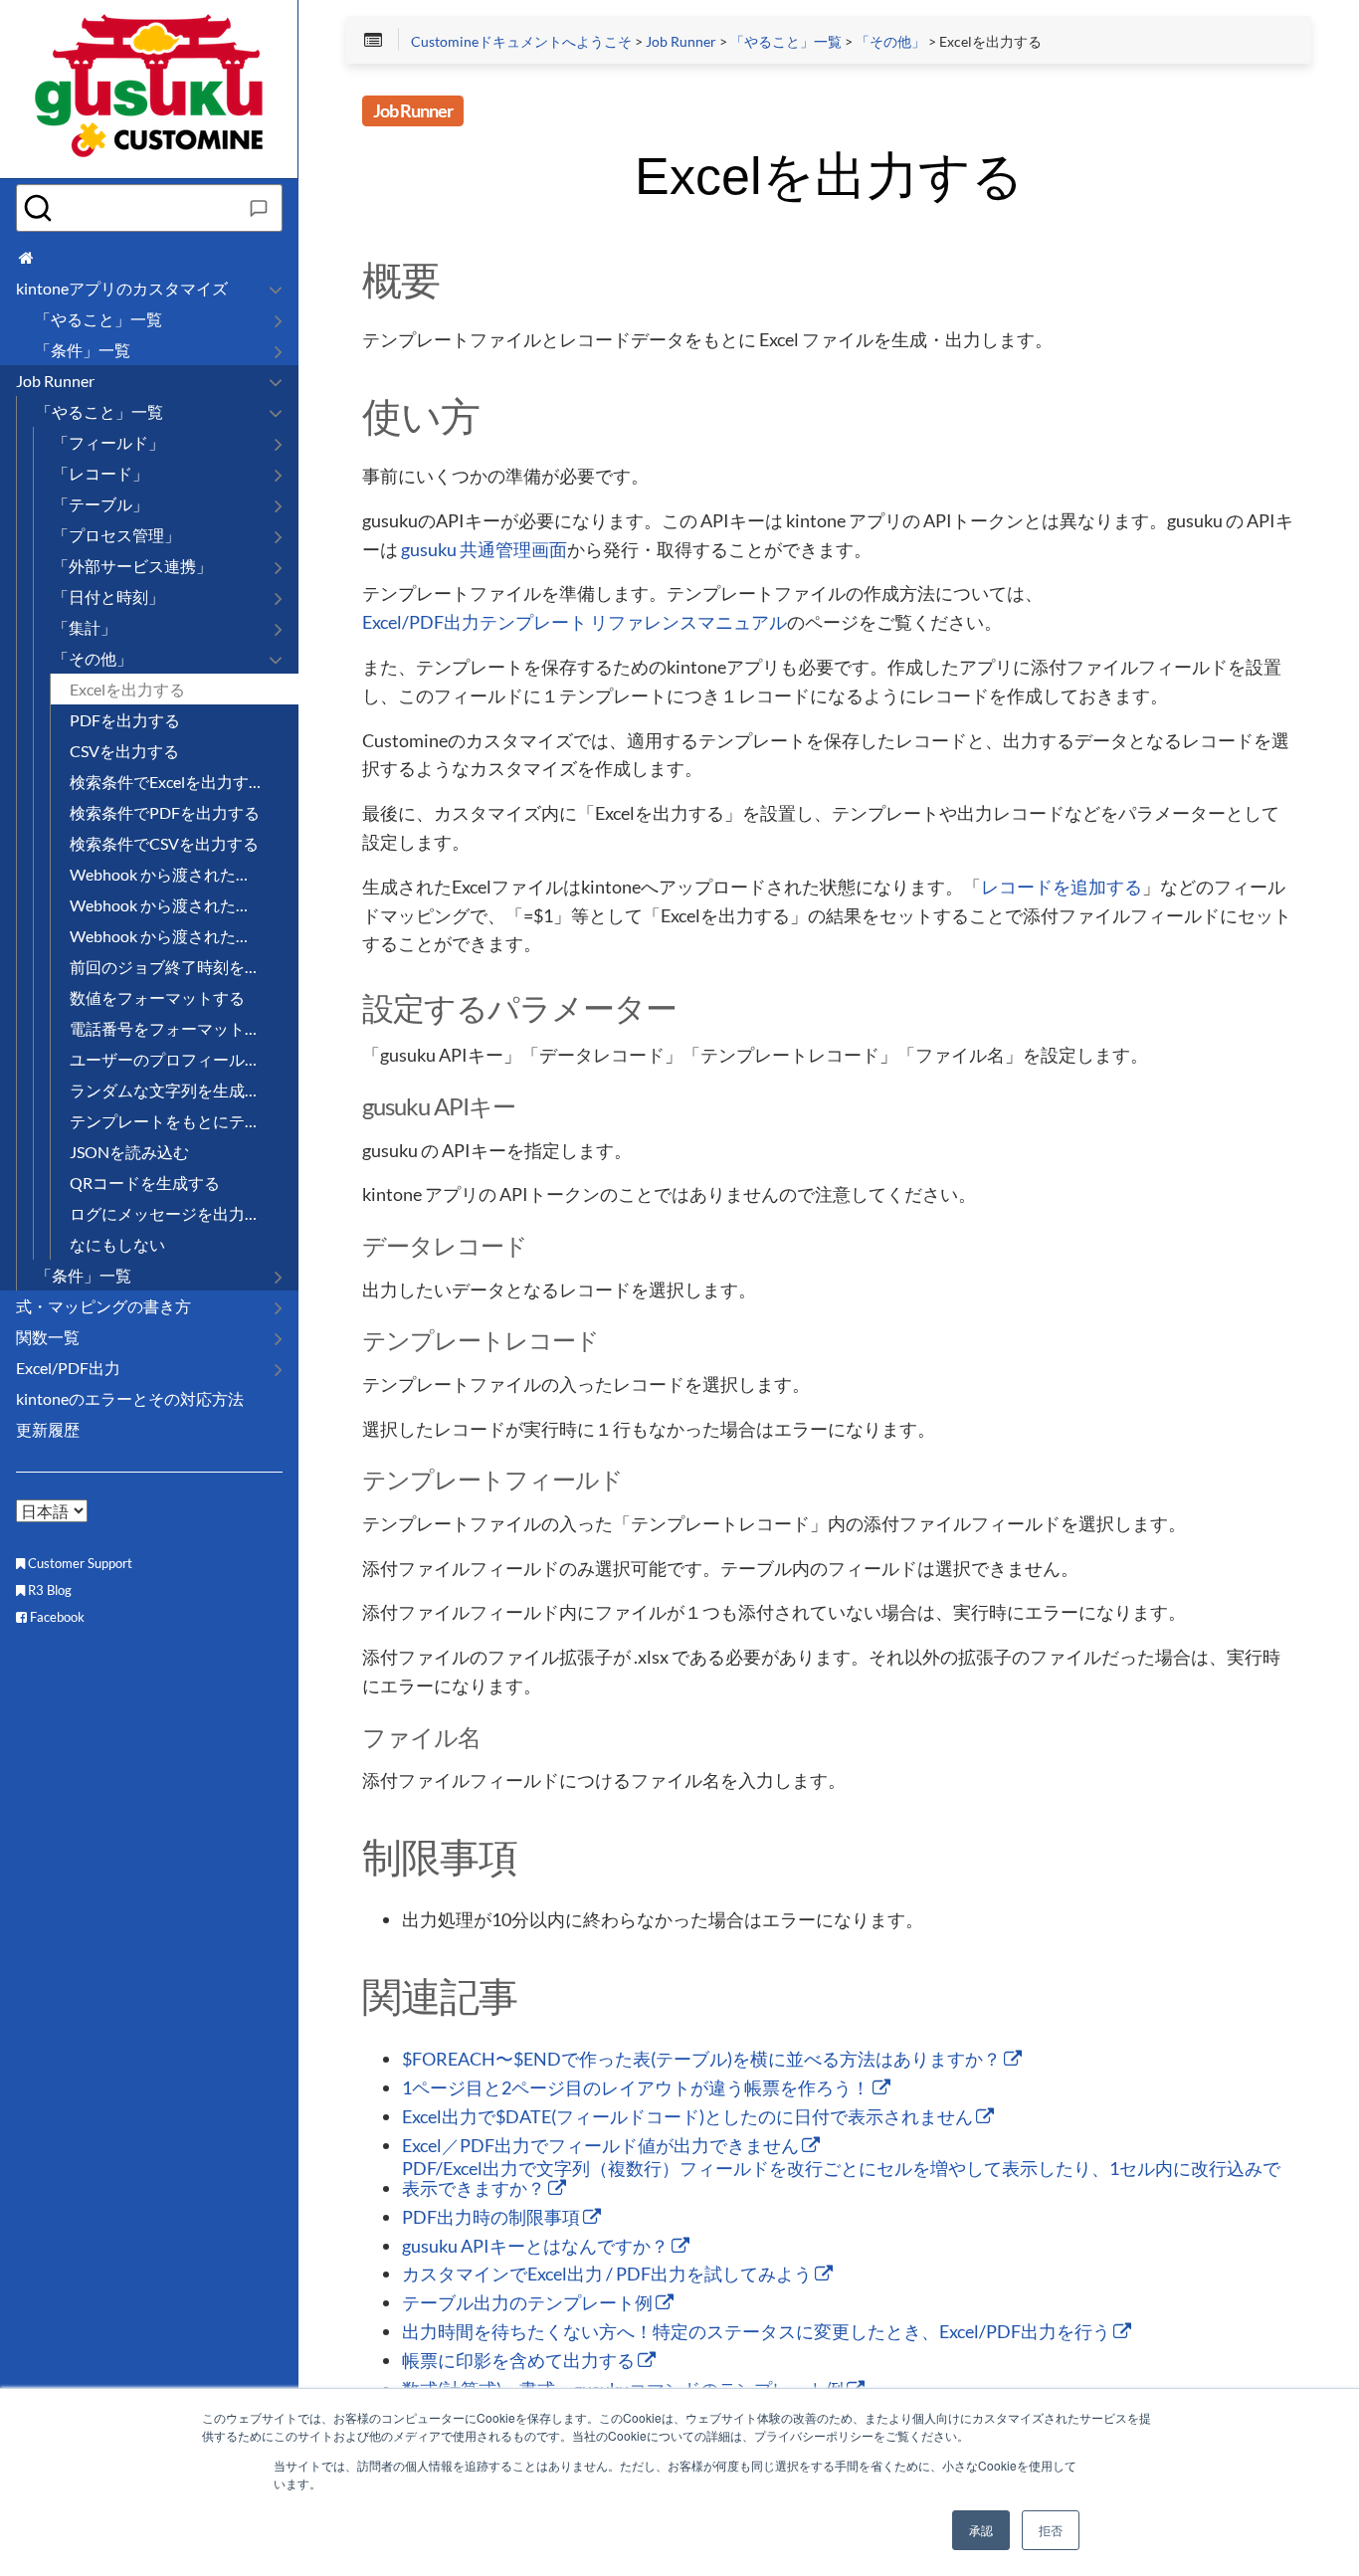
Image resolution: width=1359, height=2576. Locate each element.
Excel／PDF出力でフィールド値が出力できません (602, 2146)
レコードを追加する (1062, 888)
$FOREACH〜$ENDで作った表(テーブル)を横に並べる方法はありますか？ (703, 2060)
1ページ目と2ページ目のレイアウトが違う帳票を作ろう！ (637, 2088)
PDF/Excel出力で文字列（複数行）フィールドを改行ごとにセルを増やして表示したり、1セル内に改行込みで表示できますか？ (841, 2179)
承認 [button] (981, 2530)
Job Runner (681, 42)
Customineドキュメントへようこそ (521, 42)
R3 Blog (48, 1590)
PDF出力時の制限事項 (492, 2218)
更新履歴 (48, 1429)
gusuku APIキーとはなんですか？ (537, 2247)
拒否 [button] (1051, 2530)
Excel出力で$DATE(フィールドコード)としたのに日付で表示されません (689, 2117)
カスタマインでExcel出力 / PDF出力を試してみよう (608, 2275)
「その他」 (890, 42)
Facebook (56, 1617)
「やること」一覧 (786, 42)
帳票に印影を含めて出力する (520, 2361)
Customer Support (79, 1563)
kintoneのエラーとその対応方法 (130, 1398)
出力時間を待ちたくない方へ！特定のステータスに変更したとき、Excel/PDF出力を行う (758, 2332)
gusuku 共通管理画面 (484, 550)
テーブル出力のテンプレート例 (529, 2303)
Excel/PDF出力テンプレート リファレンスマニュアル (575, 623)
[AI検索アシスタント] (259, 208)
